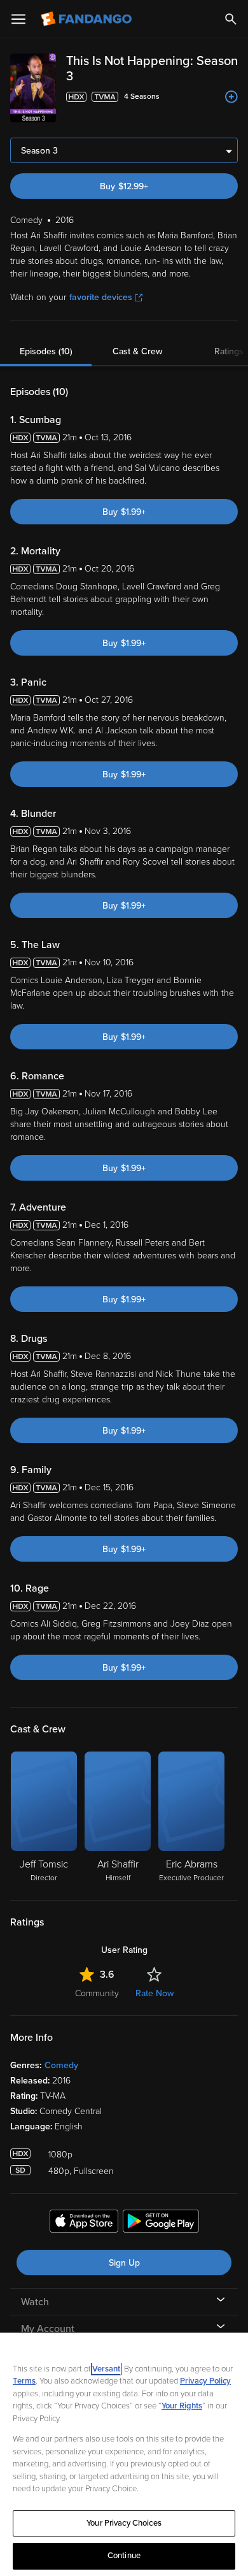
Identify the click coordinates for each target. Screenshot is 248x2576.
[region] (124, 2454)
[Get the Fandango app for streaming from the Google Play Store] (161, 2223)
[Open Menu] (18, 19)
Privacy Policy (205, 2381)
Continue (124, 2556)
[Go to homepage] (87, 19)
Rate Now (155, 1993)
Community (97, 1993)
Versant (106, 2369)
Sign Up (124, 2263)
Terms (24, 2381)
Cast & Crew (137, 351)
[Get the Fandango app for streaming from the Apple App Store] (84, 2223)
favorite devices (101, 297)
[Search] (231, 19)
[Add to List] (231, 97)
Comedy (61, 2065)
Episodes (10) (46, 351)
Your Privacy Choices (124, 2523)
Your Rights (182, 2406)
